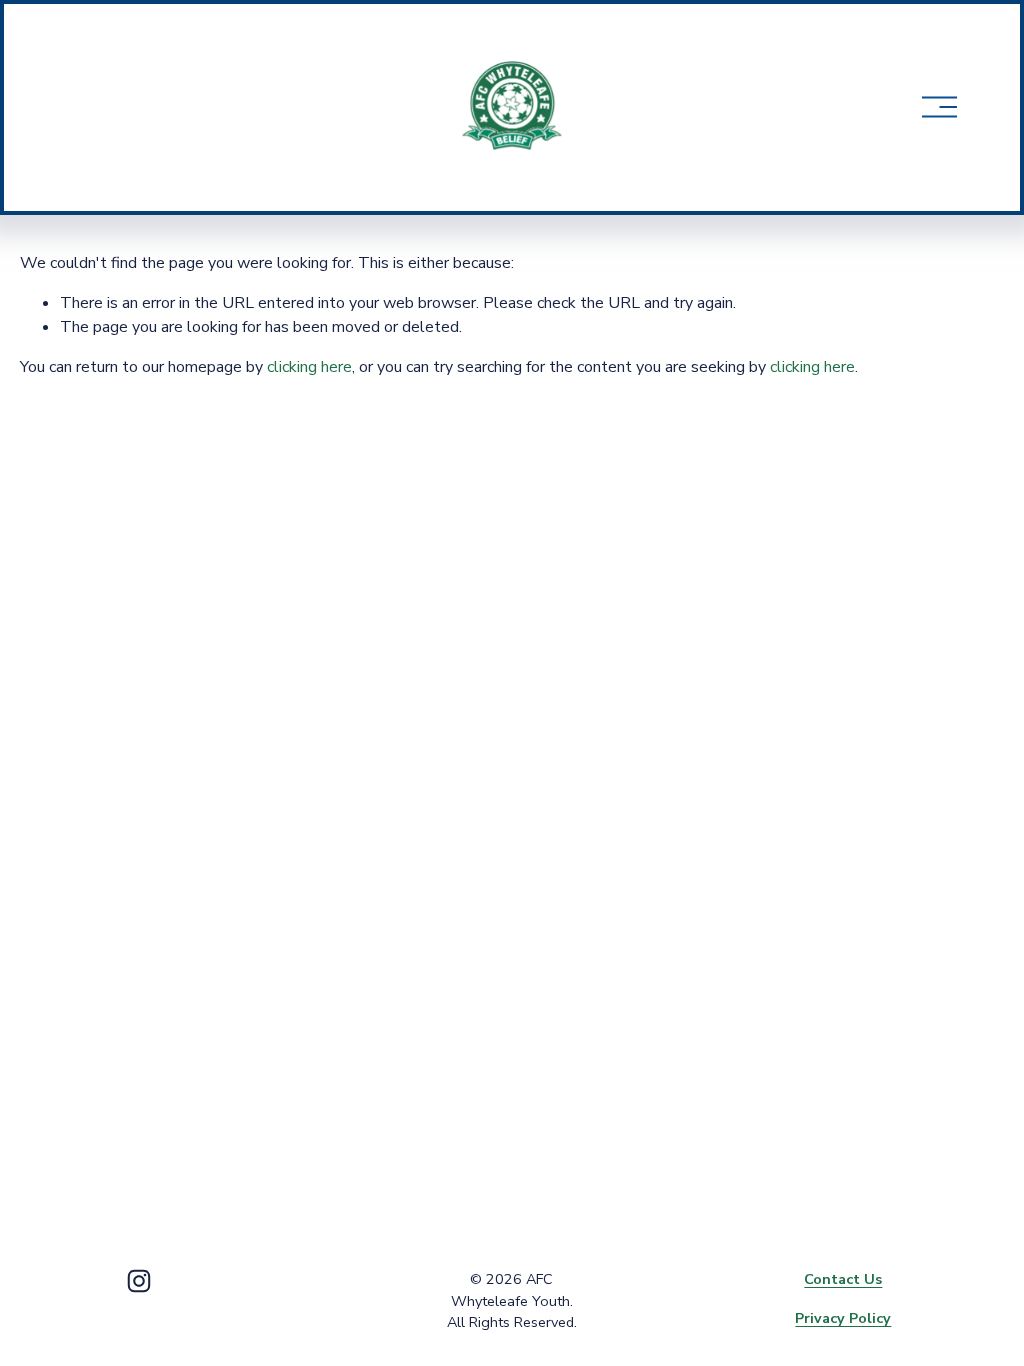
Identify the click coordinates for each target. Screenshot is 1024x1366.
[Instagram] (139, 1281)
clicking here (309, 367)
